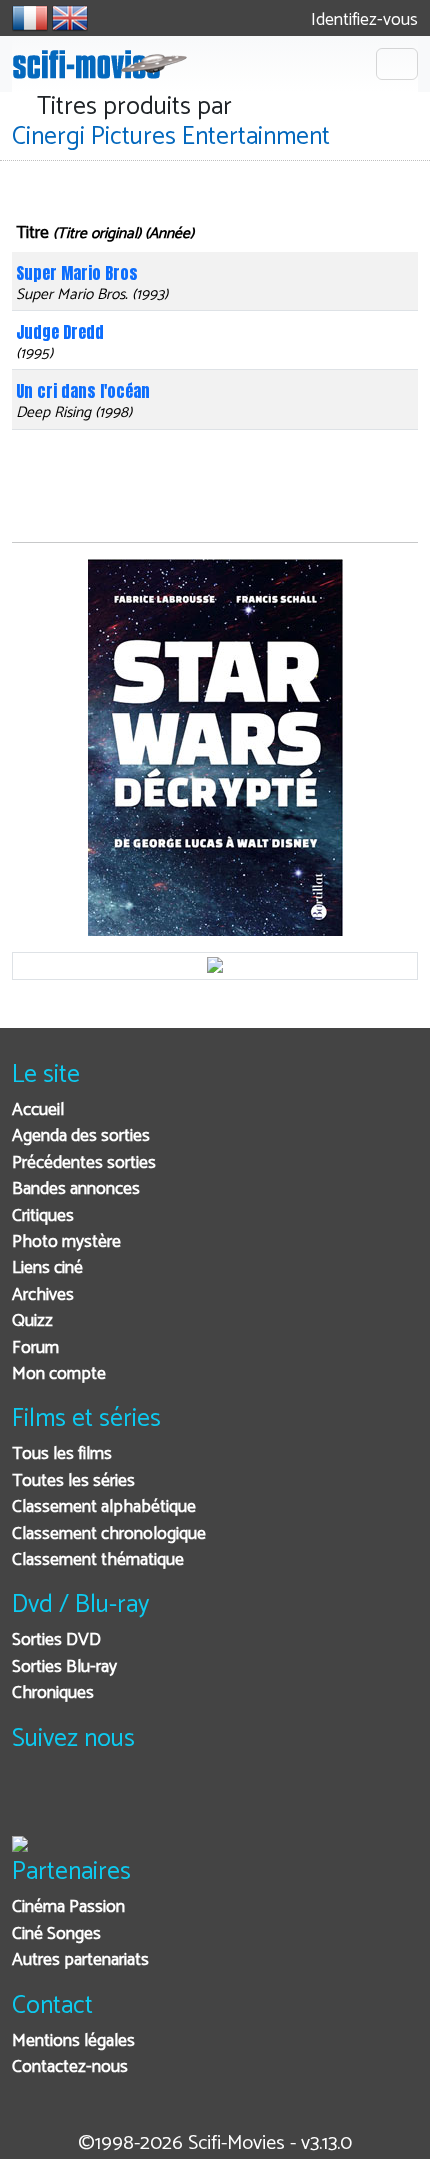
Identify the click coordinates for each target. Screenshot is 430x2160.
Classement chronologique (109, 1534)
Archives (43, 1295)
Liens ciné (47, 1268)
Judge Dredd (60, 332)
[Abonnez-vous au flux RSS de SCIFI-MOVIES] (179, 1801)
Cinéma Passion (68, 1907)
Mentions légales (73, 2041)
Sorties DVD (56, 1640)
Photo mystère (66, 1242)
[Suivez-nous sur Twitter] (81, 1801)
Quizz (32, 1321)
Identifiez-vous (362, 20)
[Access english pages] (70, 18)
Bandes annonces (76, 1189)
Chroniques (53, 1693)
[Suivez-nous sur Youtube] (130, 1801)
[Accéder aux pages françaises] (30, 18)
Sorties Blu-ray (64, 1667)
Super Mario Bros (77, 273)
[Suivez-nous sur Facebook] (32, 1801)
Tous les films (62, 1454)
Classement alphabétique (104, 1507)
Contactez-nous (70, 2067)
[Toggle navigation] (397, 64)
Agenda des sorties (81, 1136)
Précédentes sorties (84, 1163)
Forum (35, 1348)
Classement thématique (98, 1560)
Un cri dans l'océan (83, 391)
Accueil (38, 1110)
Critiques (43, 1216)
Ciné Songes (56, 1934)
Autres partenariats (80, 1960)
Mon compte (59, 1374)
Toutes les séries (73, 1481)
